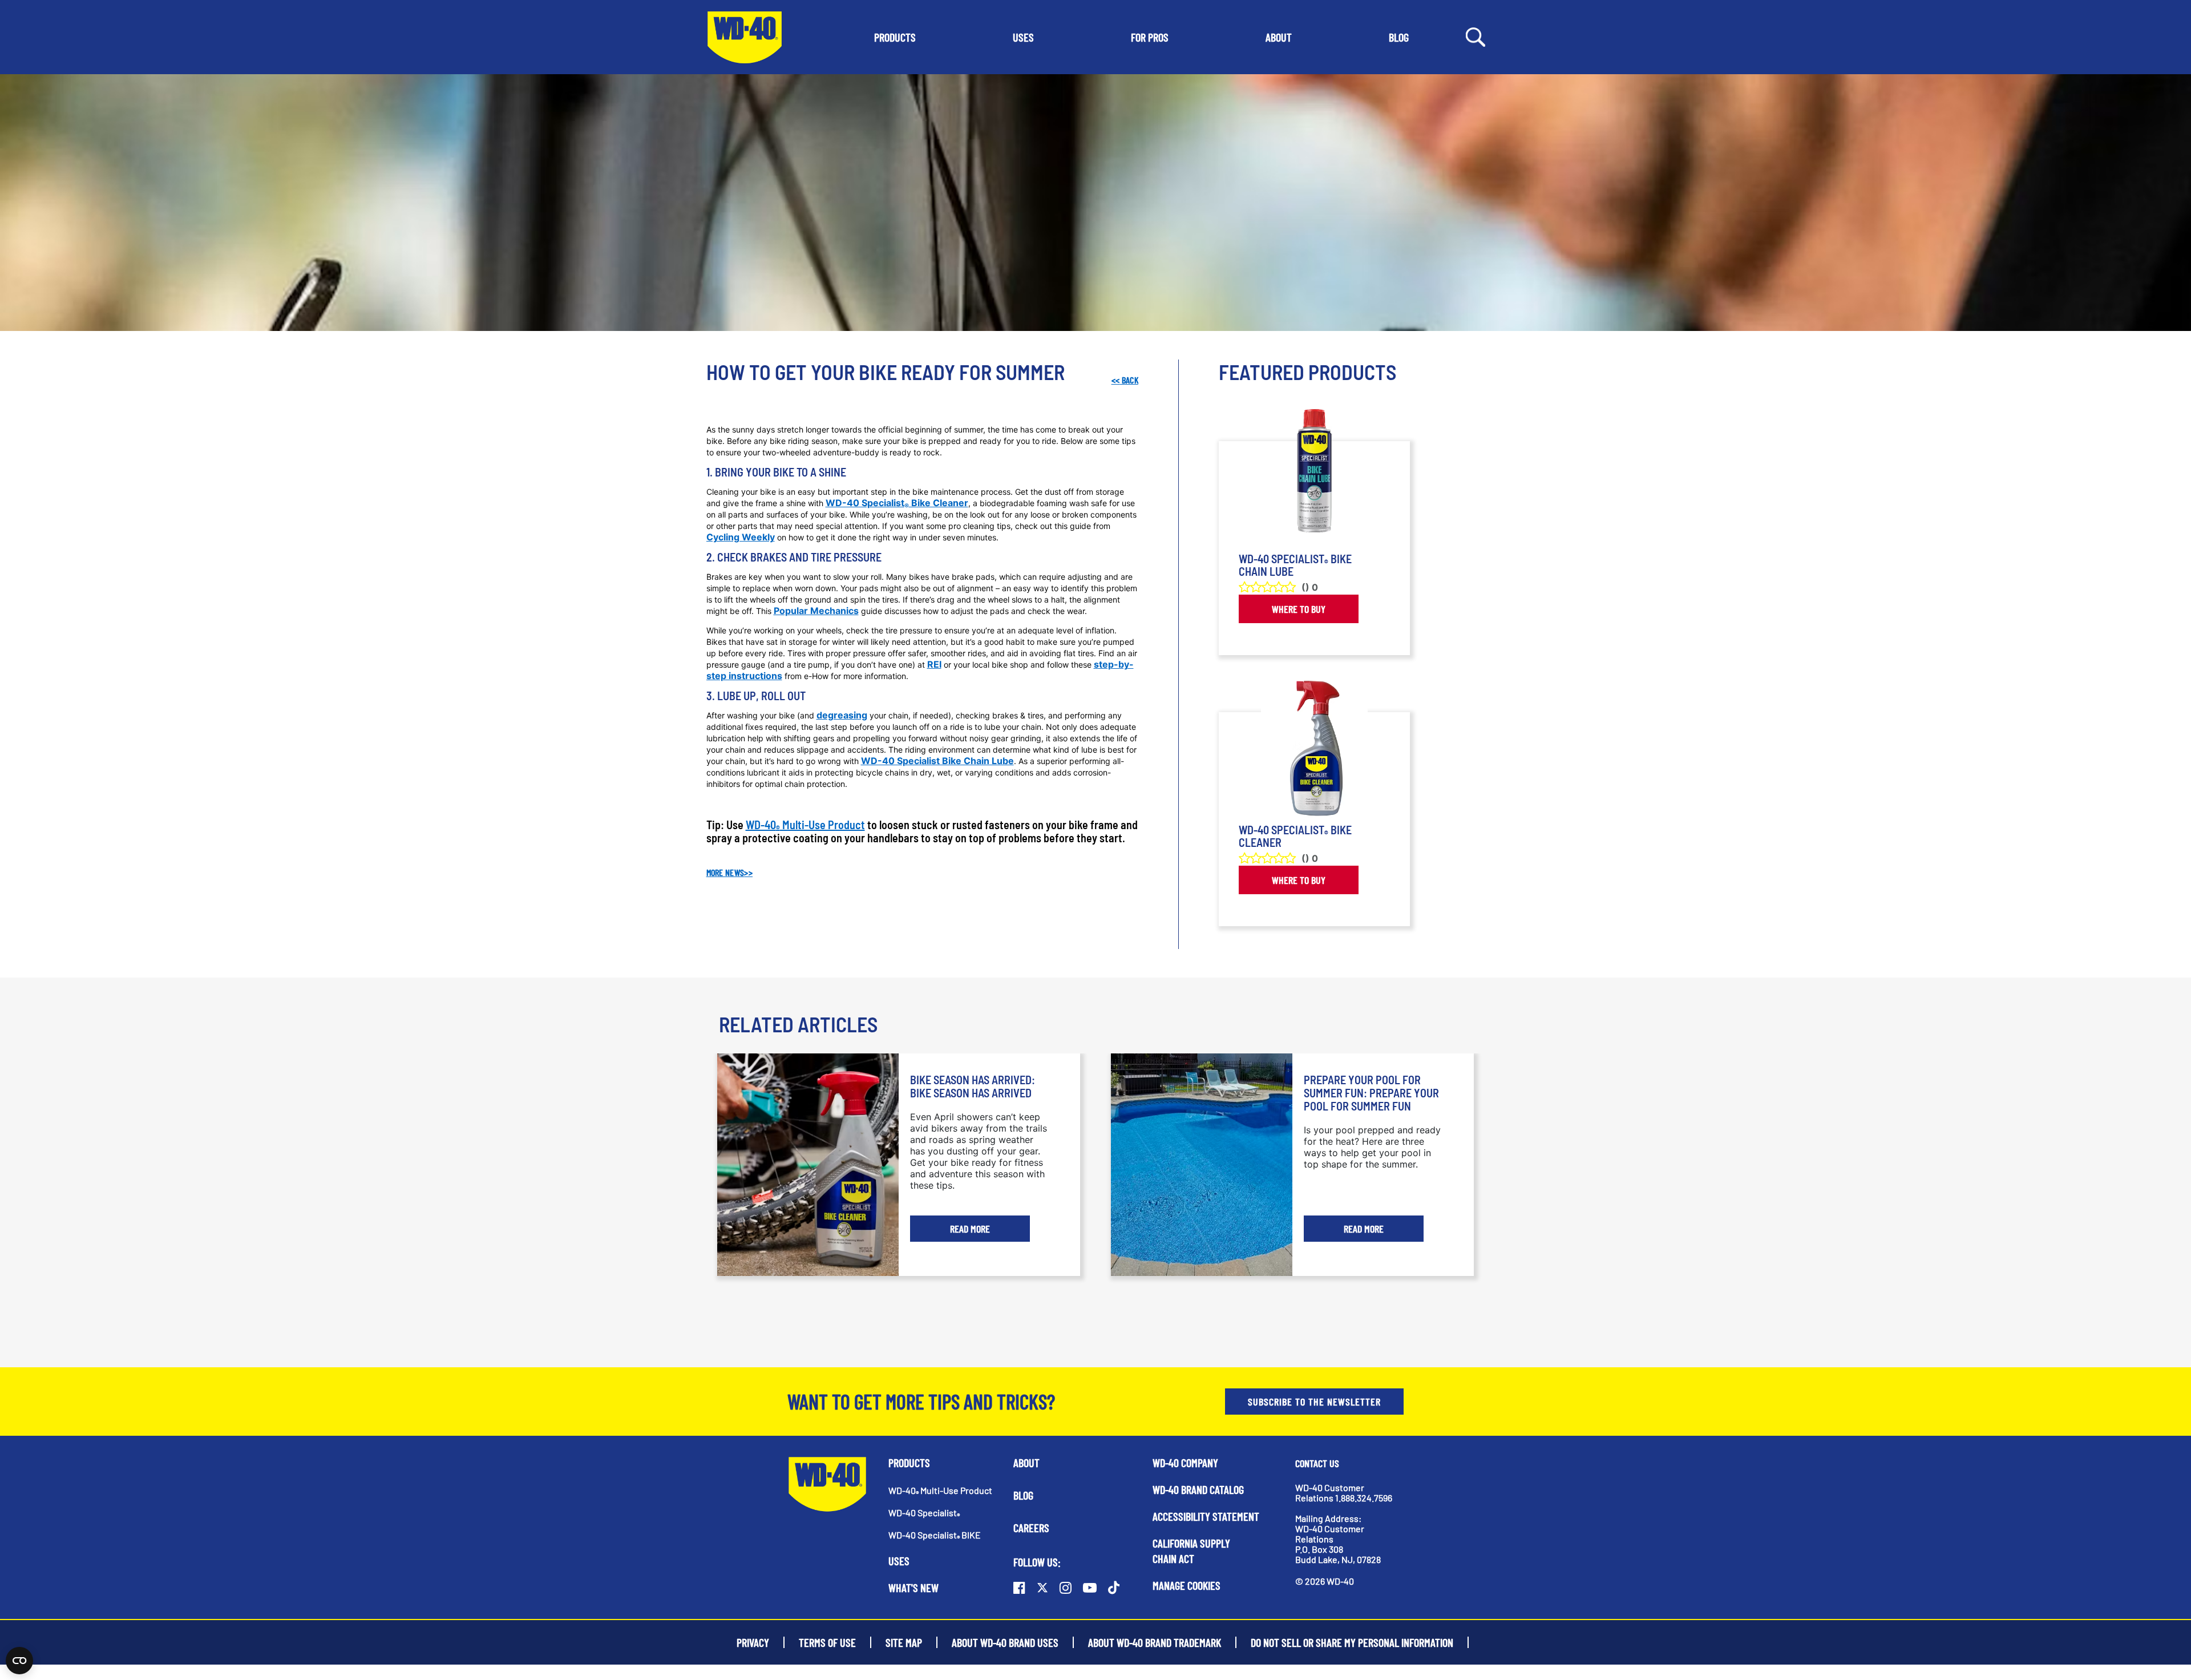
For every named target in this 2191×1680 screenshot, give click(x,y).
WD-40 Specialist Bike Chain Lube (937, 761)
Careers (1031, 1528)
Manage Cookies (1187, 1585)
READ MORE (970, 1229)
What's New (913, 1588)
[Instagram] (1066, 1588)
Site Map (904, 1642)
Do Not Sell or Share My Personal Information (1352, 1642)
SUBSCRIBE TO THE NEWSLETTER (1314, 1402)
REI (934, 664)
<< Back (1125, 380)
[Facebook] (1019, 1588)
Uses (899, 1561)
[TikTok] (1114, 1588)
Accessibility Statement (1206, 1516)
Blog (1023, 1495)
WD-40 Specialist (924, 1513)
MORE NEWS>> (730, 872)
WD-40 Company (1185, 1463)
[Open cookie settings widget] (19, 1661)
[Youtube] (1090, 1588)
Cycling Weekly (741, 537)
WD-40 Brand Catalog (1198, 1489)
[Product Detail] (1314, 478)
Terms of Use (827, 1642)
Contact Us (1317, 1463)
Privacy (753, 1642)
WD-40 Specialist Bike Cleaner (897, 503)
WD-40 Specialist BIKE (935, 1535)
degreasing (842, 715)
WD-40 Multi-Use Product (805, 825)
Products (909, 1463)
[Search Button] (1476, 36)
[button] (895, 37)
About (1026, 1463)
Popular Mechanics (816, 611)
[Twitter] (1042, 1588)
